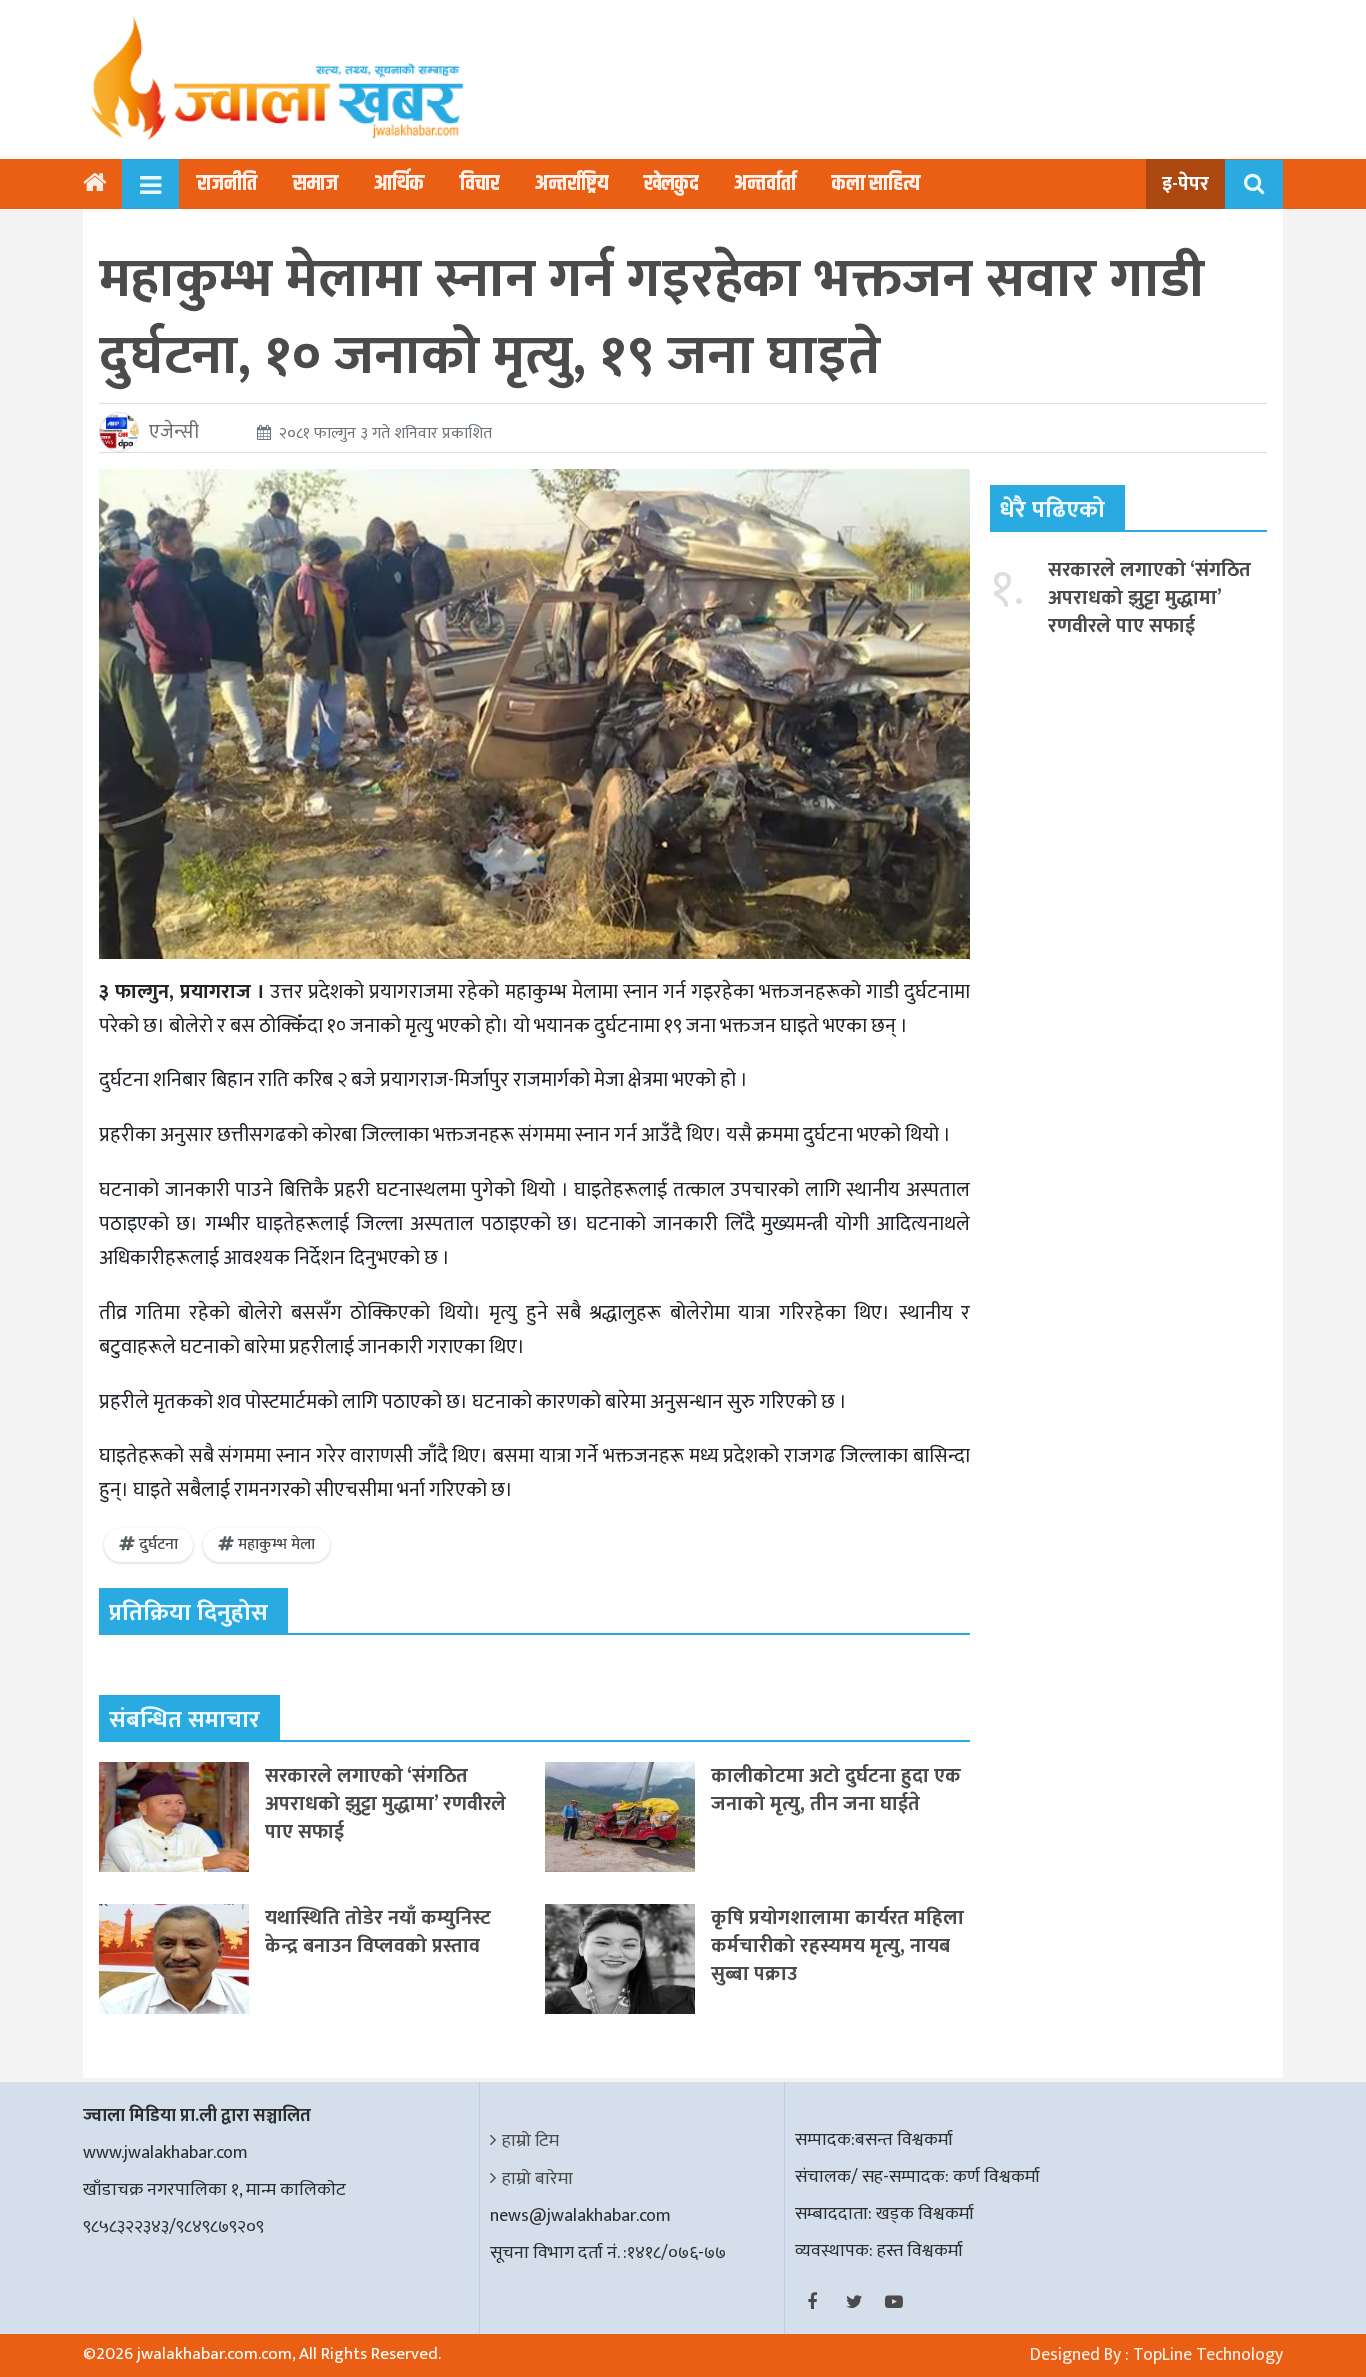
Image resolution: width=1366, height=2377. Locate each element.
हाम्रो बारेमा (537, 2179)
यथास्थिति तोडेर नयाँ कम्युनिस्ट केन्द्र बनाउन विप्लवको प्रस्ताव (378, 1932)
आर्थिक (399, 184)
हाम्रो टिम (530, 2141)
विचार (479, 184)
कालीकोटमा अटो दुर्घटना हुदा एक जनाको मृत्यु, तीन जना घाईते (836, 1790)
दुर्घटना (158, 1544)
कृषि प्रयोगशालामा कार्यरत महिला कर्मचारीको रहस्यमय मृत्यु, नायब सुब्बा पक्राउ (837, 1946)
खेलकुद (671, 184)
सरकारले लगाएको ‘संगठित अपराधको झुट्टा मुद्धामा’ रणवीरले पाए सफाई (385, 1804)
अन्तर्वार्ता (765, 184)
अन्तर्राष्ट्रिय (571, 184)
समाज (315, 184)
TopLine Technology (1208, 2355)
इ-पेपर (1185, 184)
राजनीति (227, 184)
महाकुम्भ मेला (276, 1544)
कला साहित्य (876, 184)
